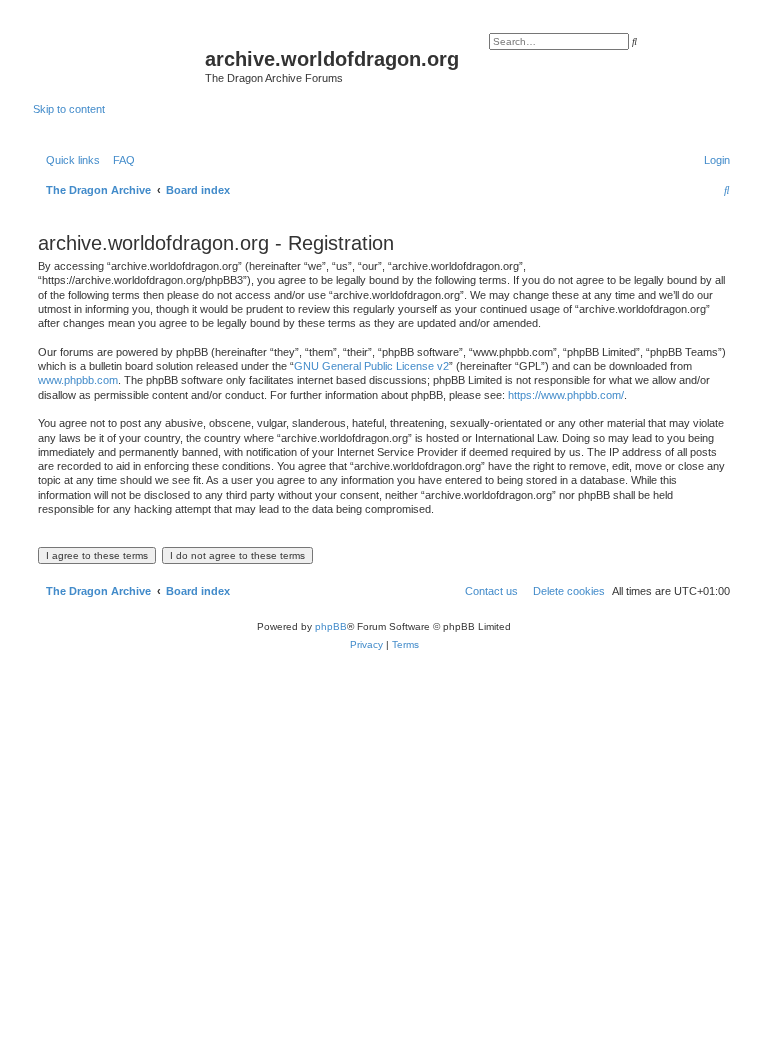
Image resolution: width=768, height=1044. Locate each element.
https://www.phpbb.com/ (566, 395)
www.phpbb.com (78, 380)
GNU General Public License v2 (371, 366)
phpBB (331, 626)
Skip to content (69, 109)
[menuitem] (120, 160)
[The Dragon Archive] (119, 65)
